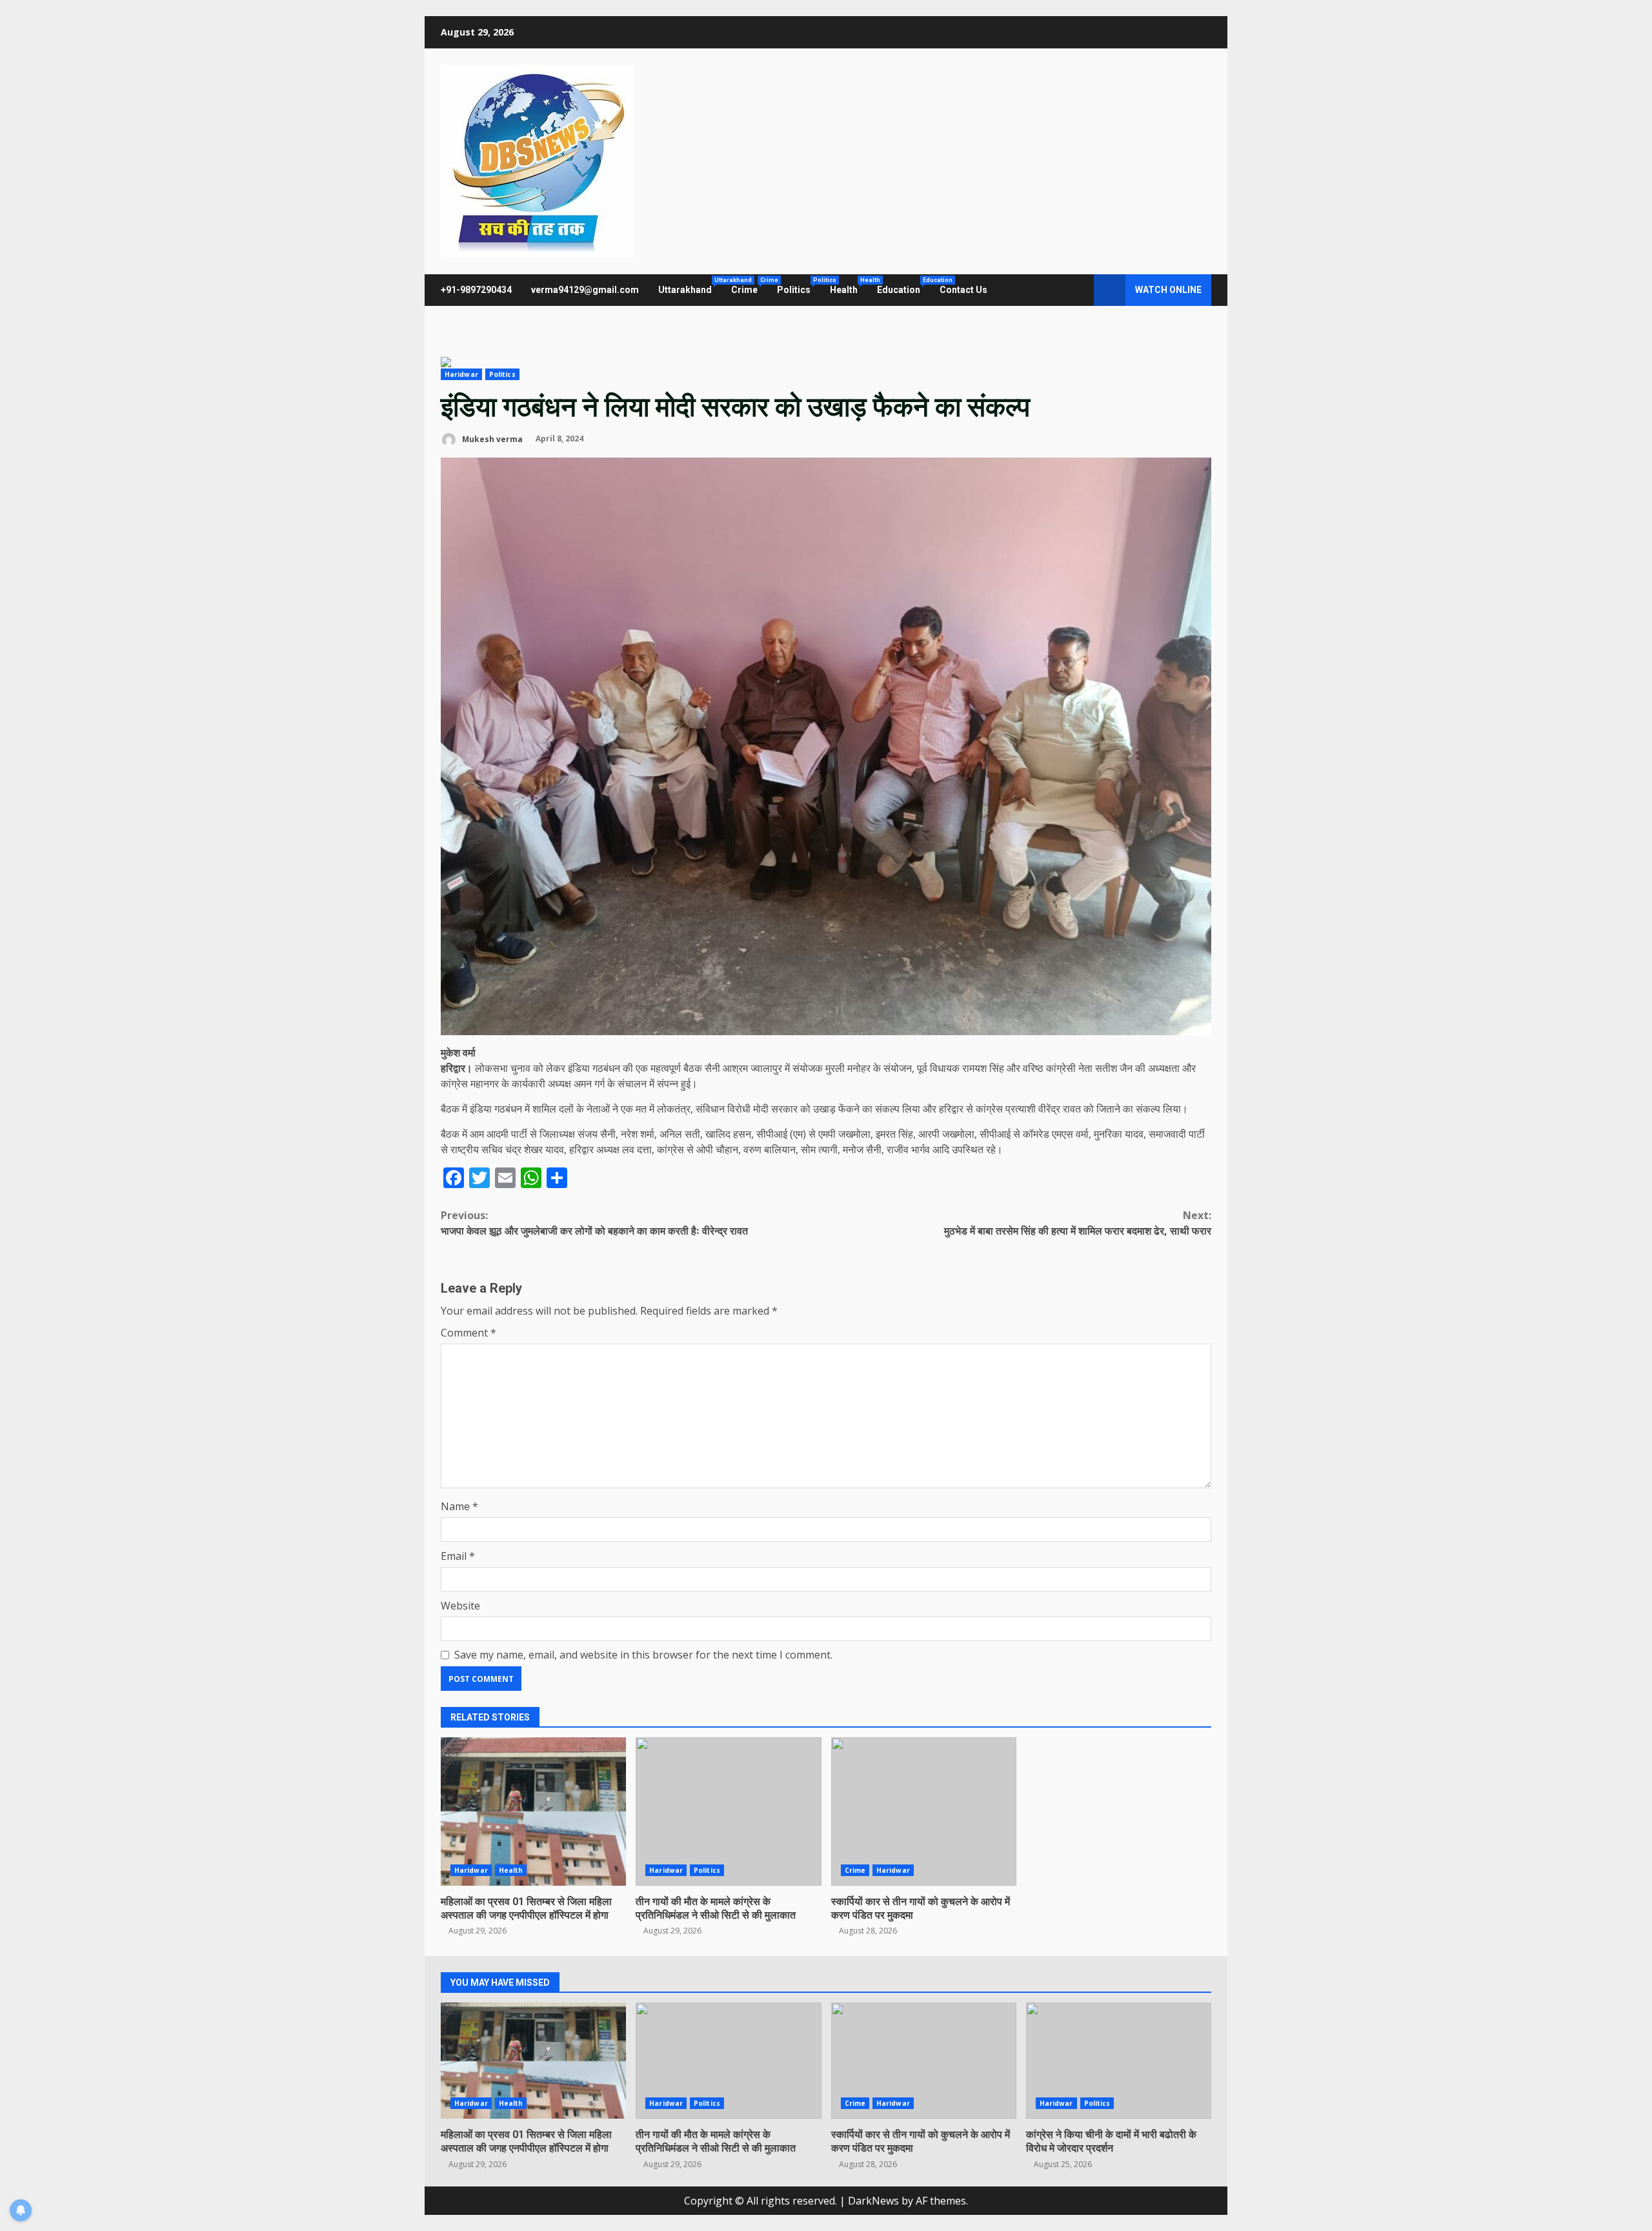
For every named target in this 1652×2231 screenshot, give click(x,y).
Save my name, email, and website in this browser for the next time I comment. (643, 1655)
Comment (468, 1333)
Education (903, 286)
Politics (799, 286)
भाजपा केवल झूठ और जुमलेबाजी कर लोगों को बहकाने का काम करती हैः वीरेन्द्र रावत (594, 1223)
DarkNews (873, 2201)
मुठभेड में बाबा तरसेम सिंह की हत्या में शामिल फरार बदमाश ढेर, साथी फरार (1078, 1223)
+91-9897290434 (476, 290)
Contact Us (963, 290)
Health (849, 286)
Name (459, 1506)
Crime (749, 286)
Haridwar (461, 374)
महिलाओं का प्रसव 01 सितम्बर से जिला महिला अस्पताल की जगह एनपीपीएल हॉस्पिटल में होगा (533, 1812)
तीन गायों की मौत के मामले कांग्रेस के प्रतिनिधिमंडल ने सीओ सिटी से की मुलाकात (728, 1812)
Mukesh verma (491, 439)
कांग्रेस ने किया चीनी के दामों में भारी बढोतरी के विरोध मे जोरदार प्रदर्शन (1119, 2061)
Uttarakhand (690, 286)
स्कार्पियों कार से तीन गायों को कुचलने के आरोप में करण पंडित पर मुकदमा (924, 1812)
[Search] (1078, 290)
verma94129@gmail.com (585, 290)
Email (458, 1556)
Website (460, 1606)
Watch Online (1168, 290)
